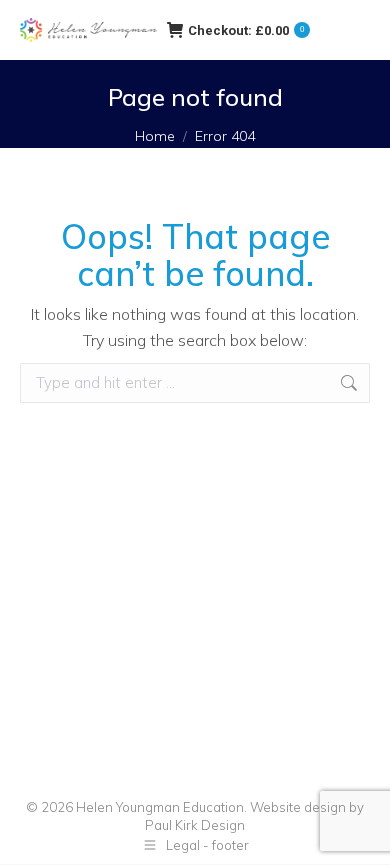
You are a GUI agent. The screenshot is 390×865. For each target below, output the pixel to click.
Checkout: (246, 30)
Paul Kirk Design (195, 825)
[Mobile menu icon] (350, 30)
